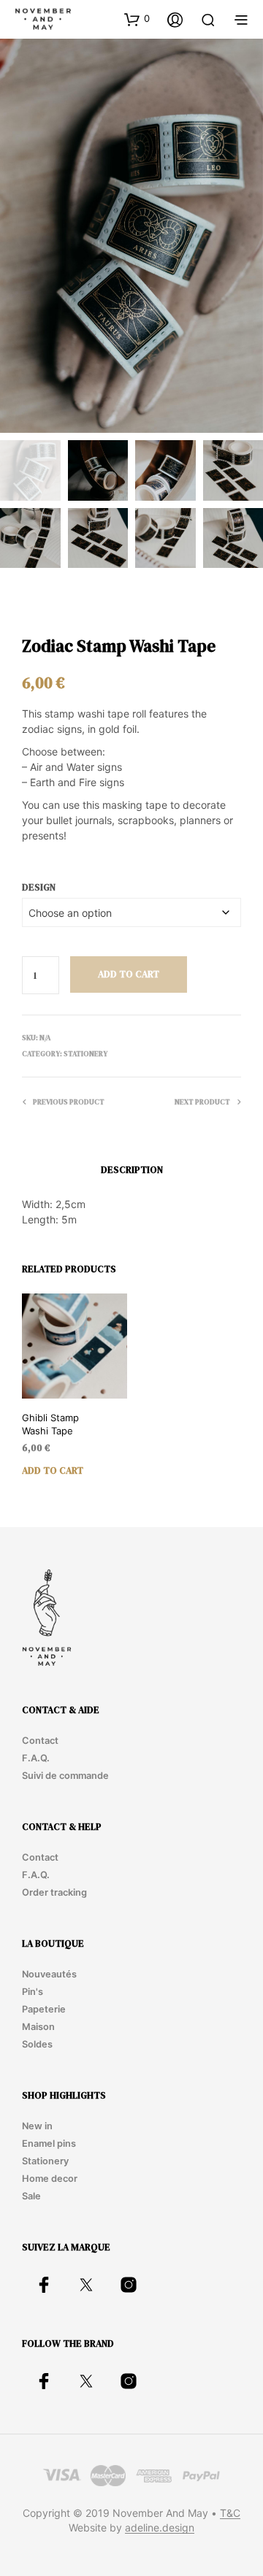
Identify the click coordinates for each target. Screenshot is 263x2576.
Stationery (85, 1054)
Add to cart (129, 974)
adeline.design (160, 2528)
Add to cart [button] (53, 1470)
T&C (230, 2513)
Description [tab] (132, 1170)
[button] (137, 19)
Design (39, 887)
